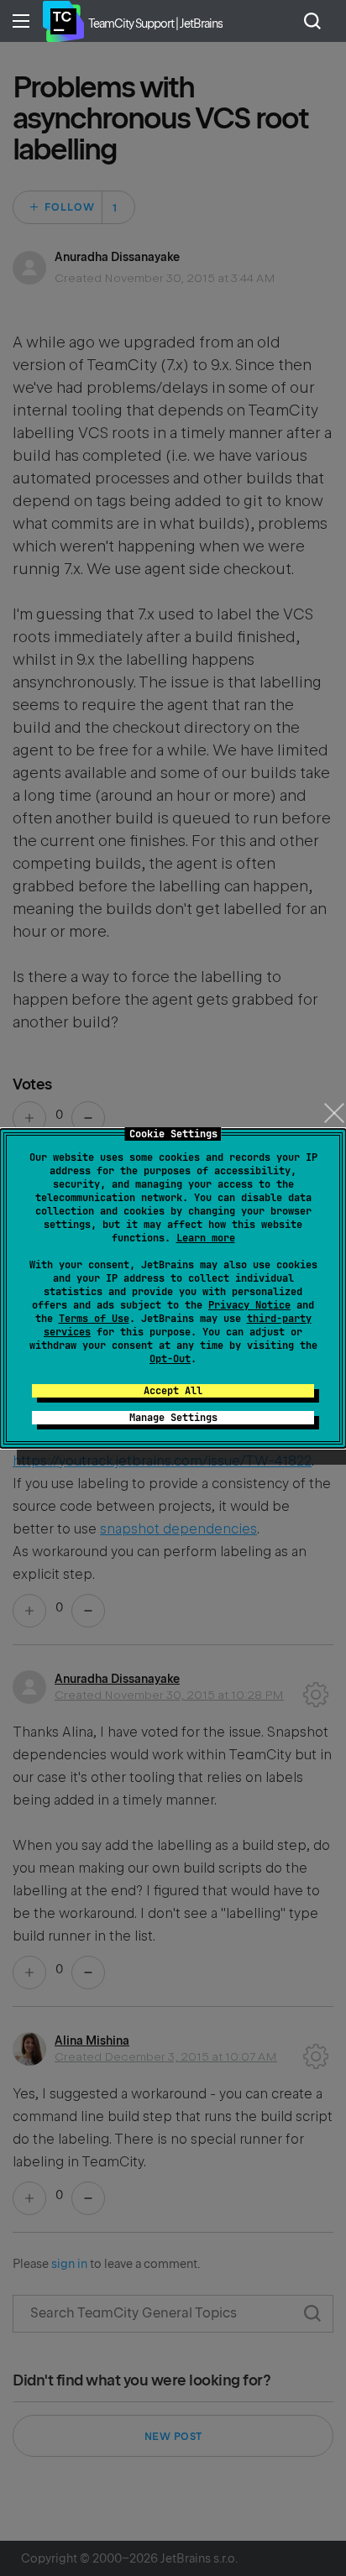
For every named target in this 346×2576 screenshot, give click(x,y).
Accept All (173, 1391)
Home (63, 21)
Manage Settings (173, 1418)
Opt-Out (170, 1359)
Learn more (206, 1238)
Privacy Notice (249, 1305)
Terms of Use (94, 1319)
